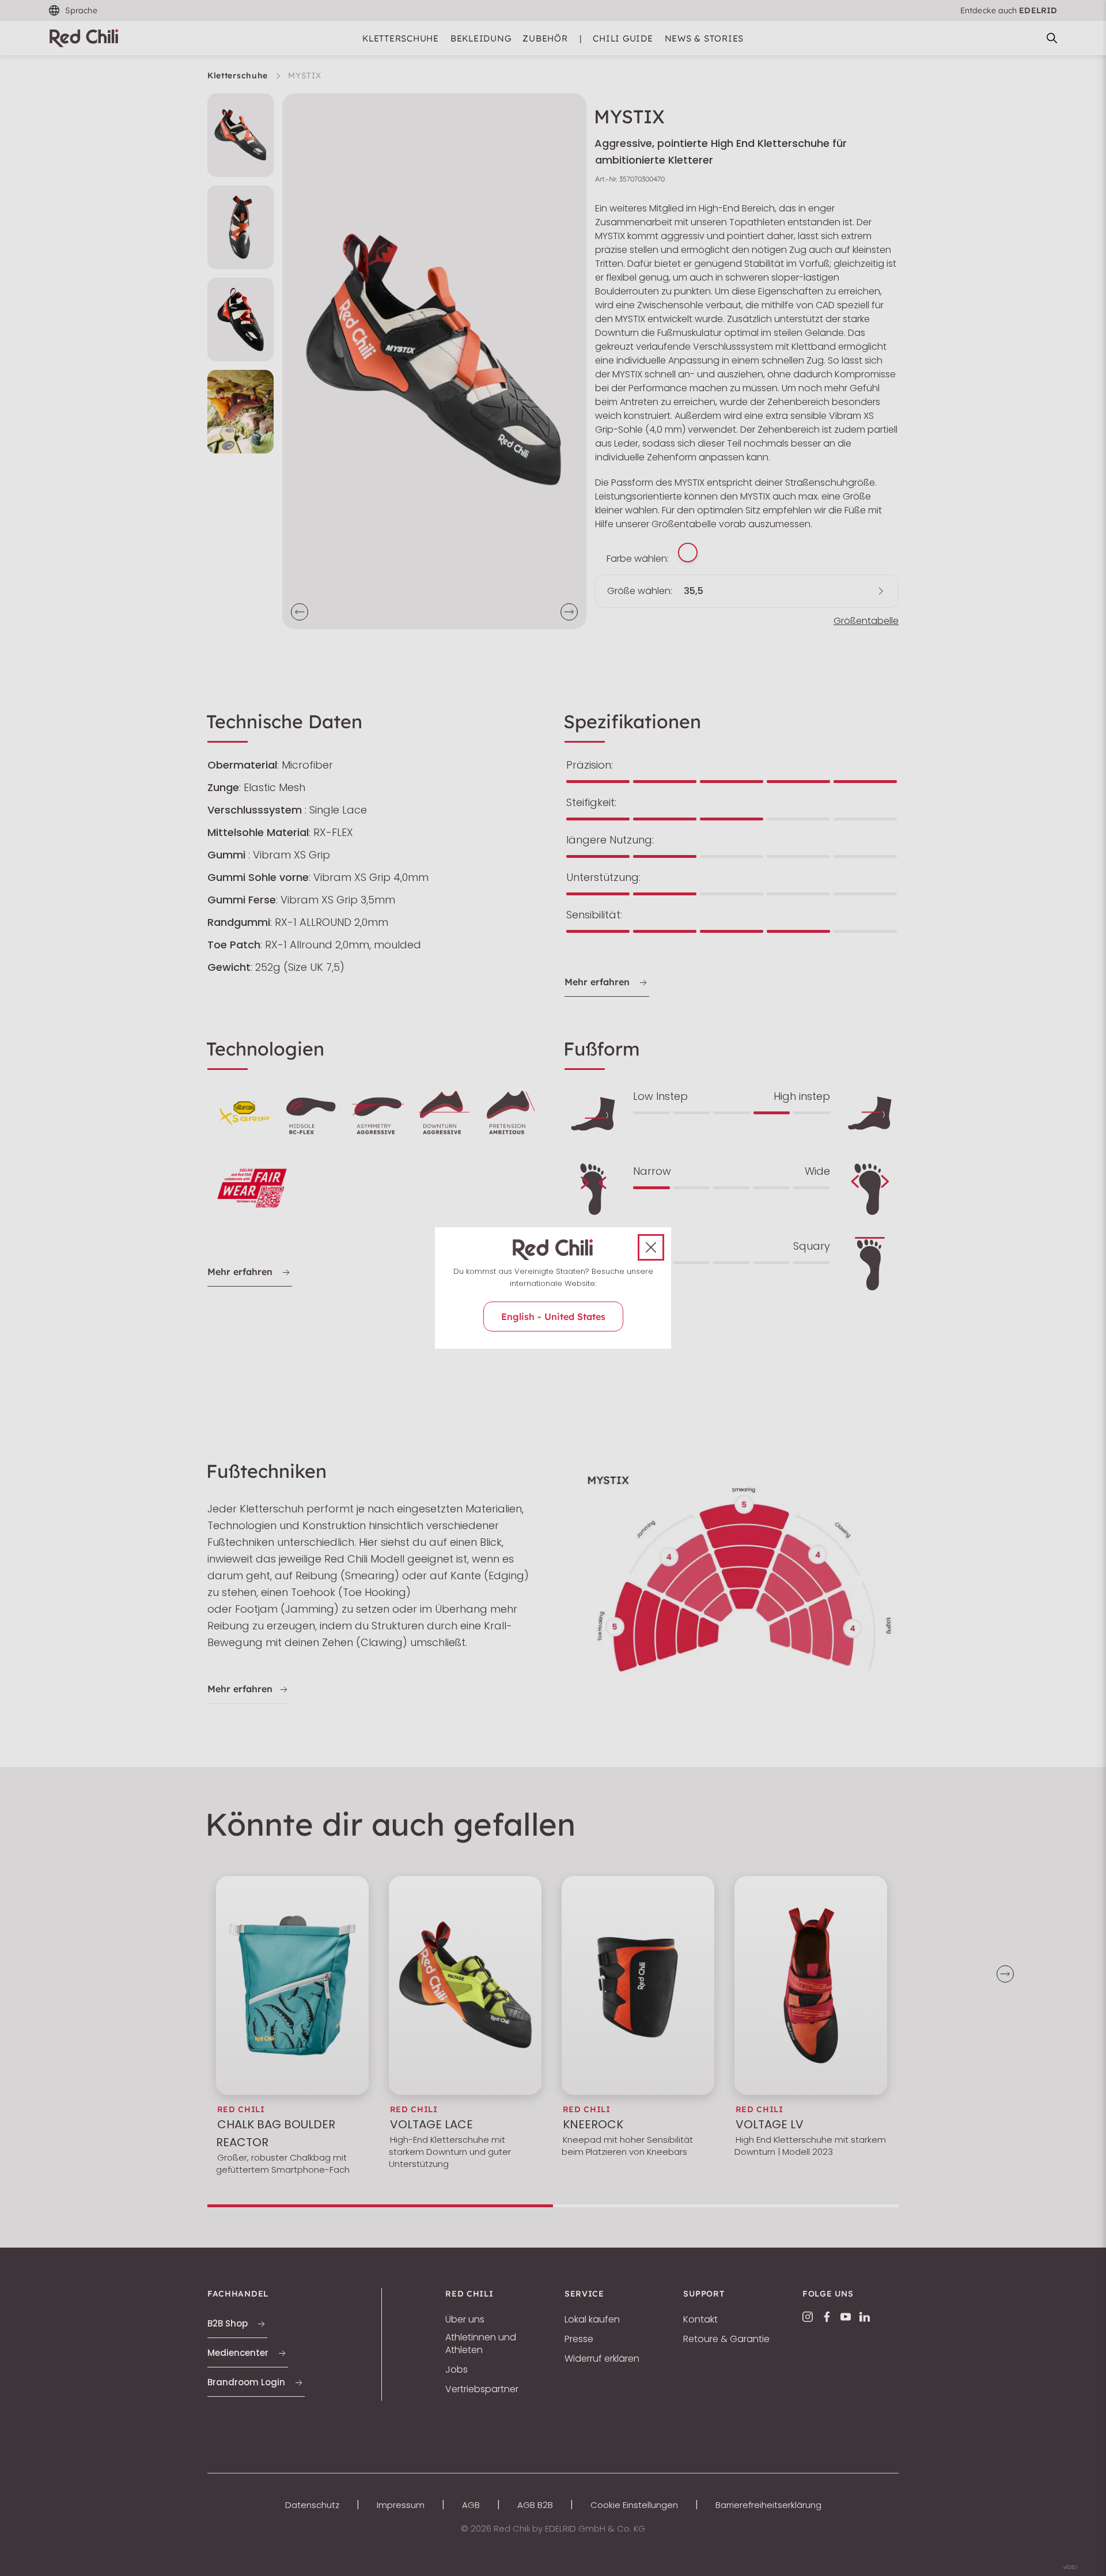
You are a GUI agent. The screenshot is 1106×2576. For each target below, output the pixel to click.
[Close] (651, 1247)
